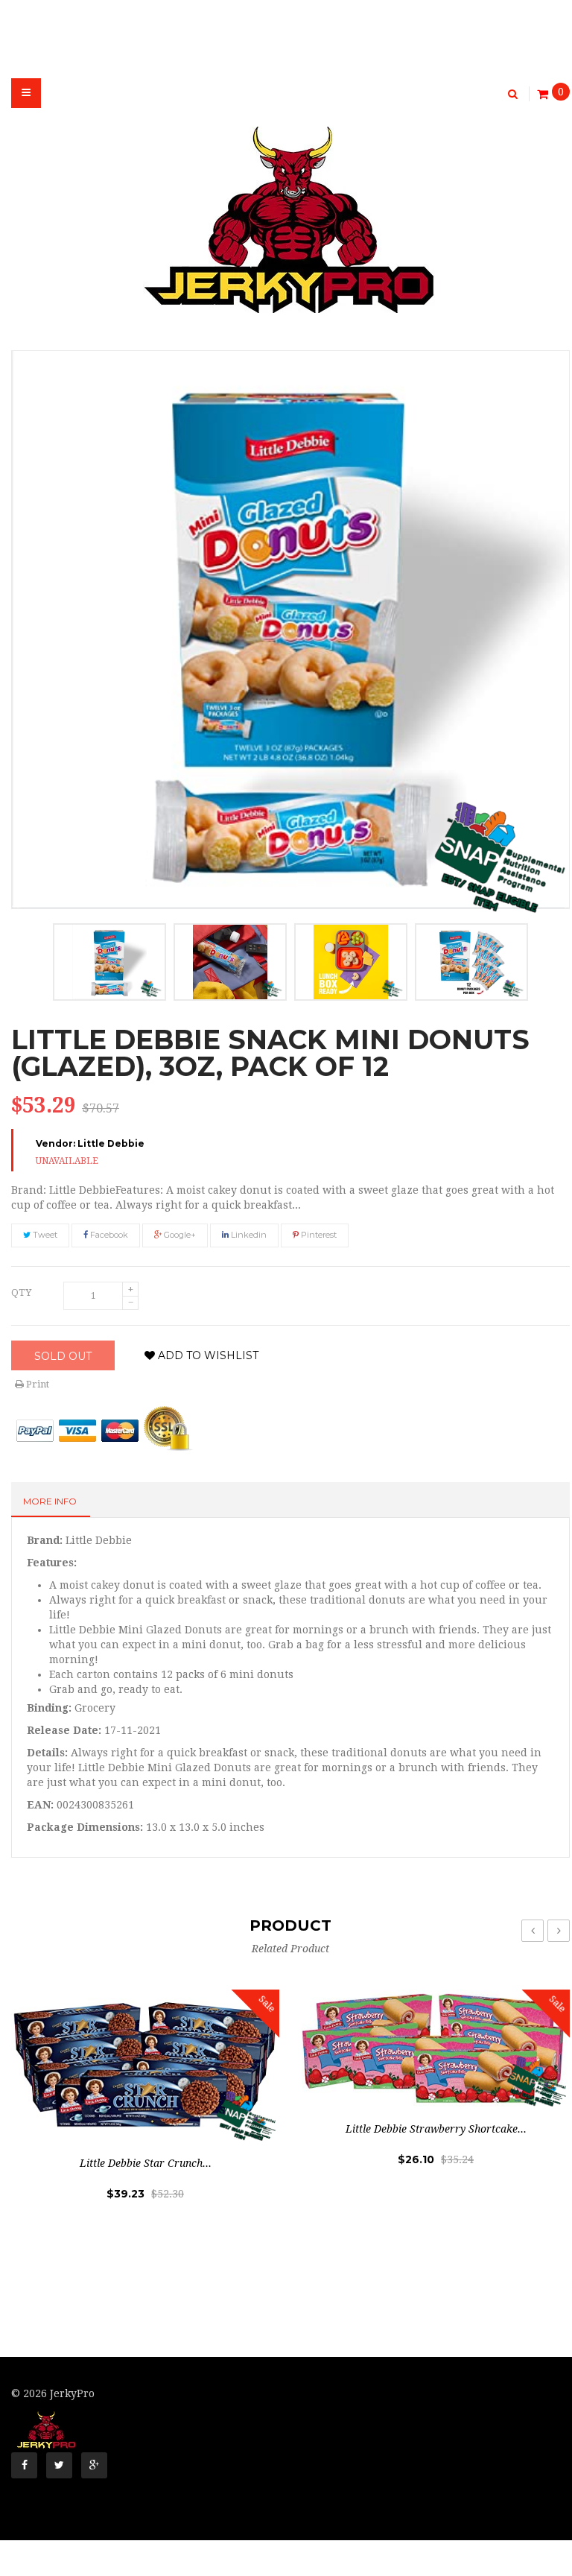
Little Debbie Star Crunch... (146, 2163)
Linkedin (248, 1235)
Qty (21, 1292)
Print (36, 1384)
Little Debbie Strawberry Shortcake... (436, 2129)
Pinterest (318, 1235)
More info (50, 1501)
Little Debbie (111, 1143)
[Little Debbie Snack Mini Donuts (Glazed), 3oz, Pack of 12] (109, 962)
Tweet (44, 1235)
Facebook (108, 1235)
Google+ (179, 1235)
